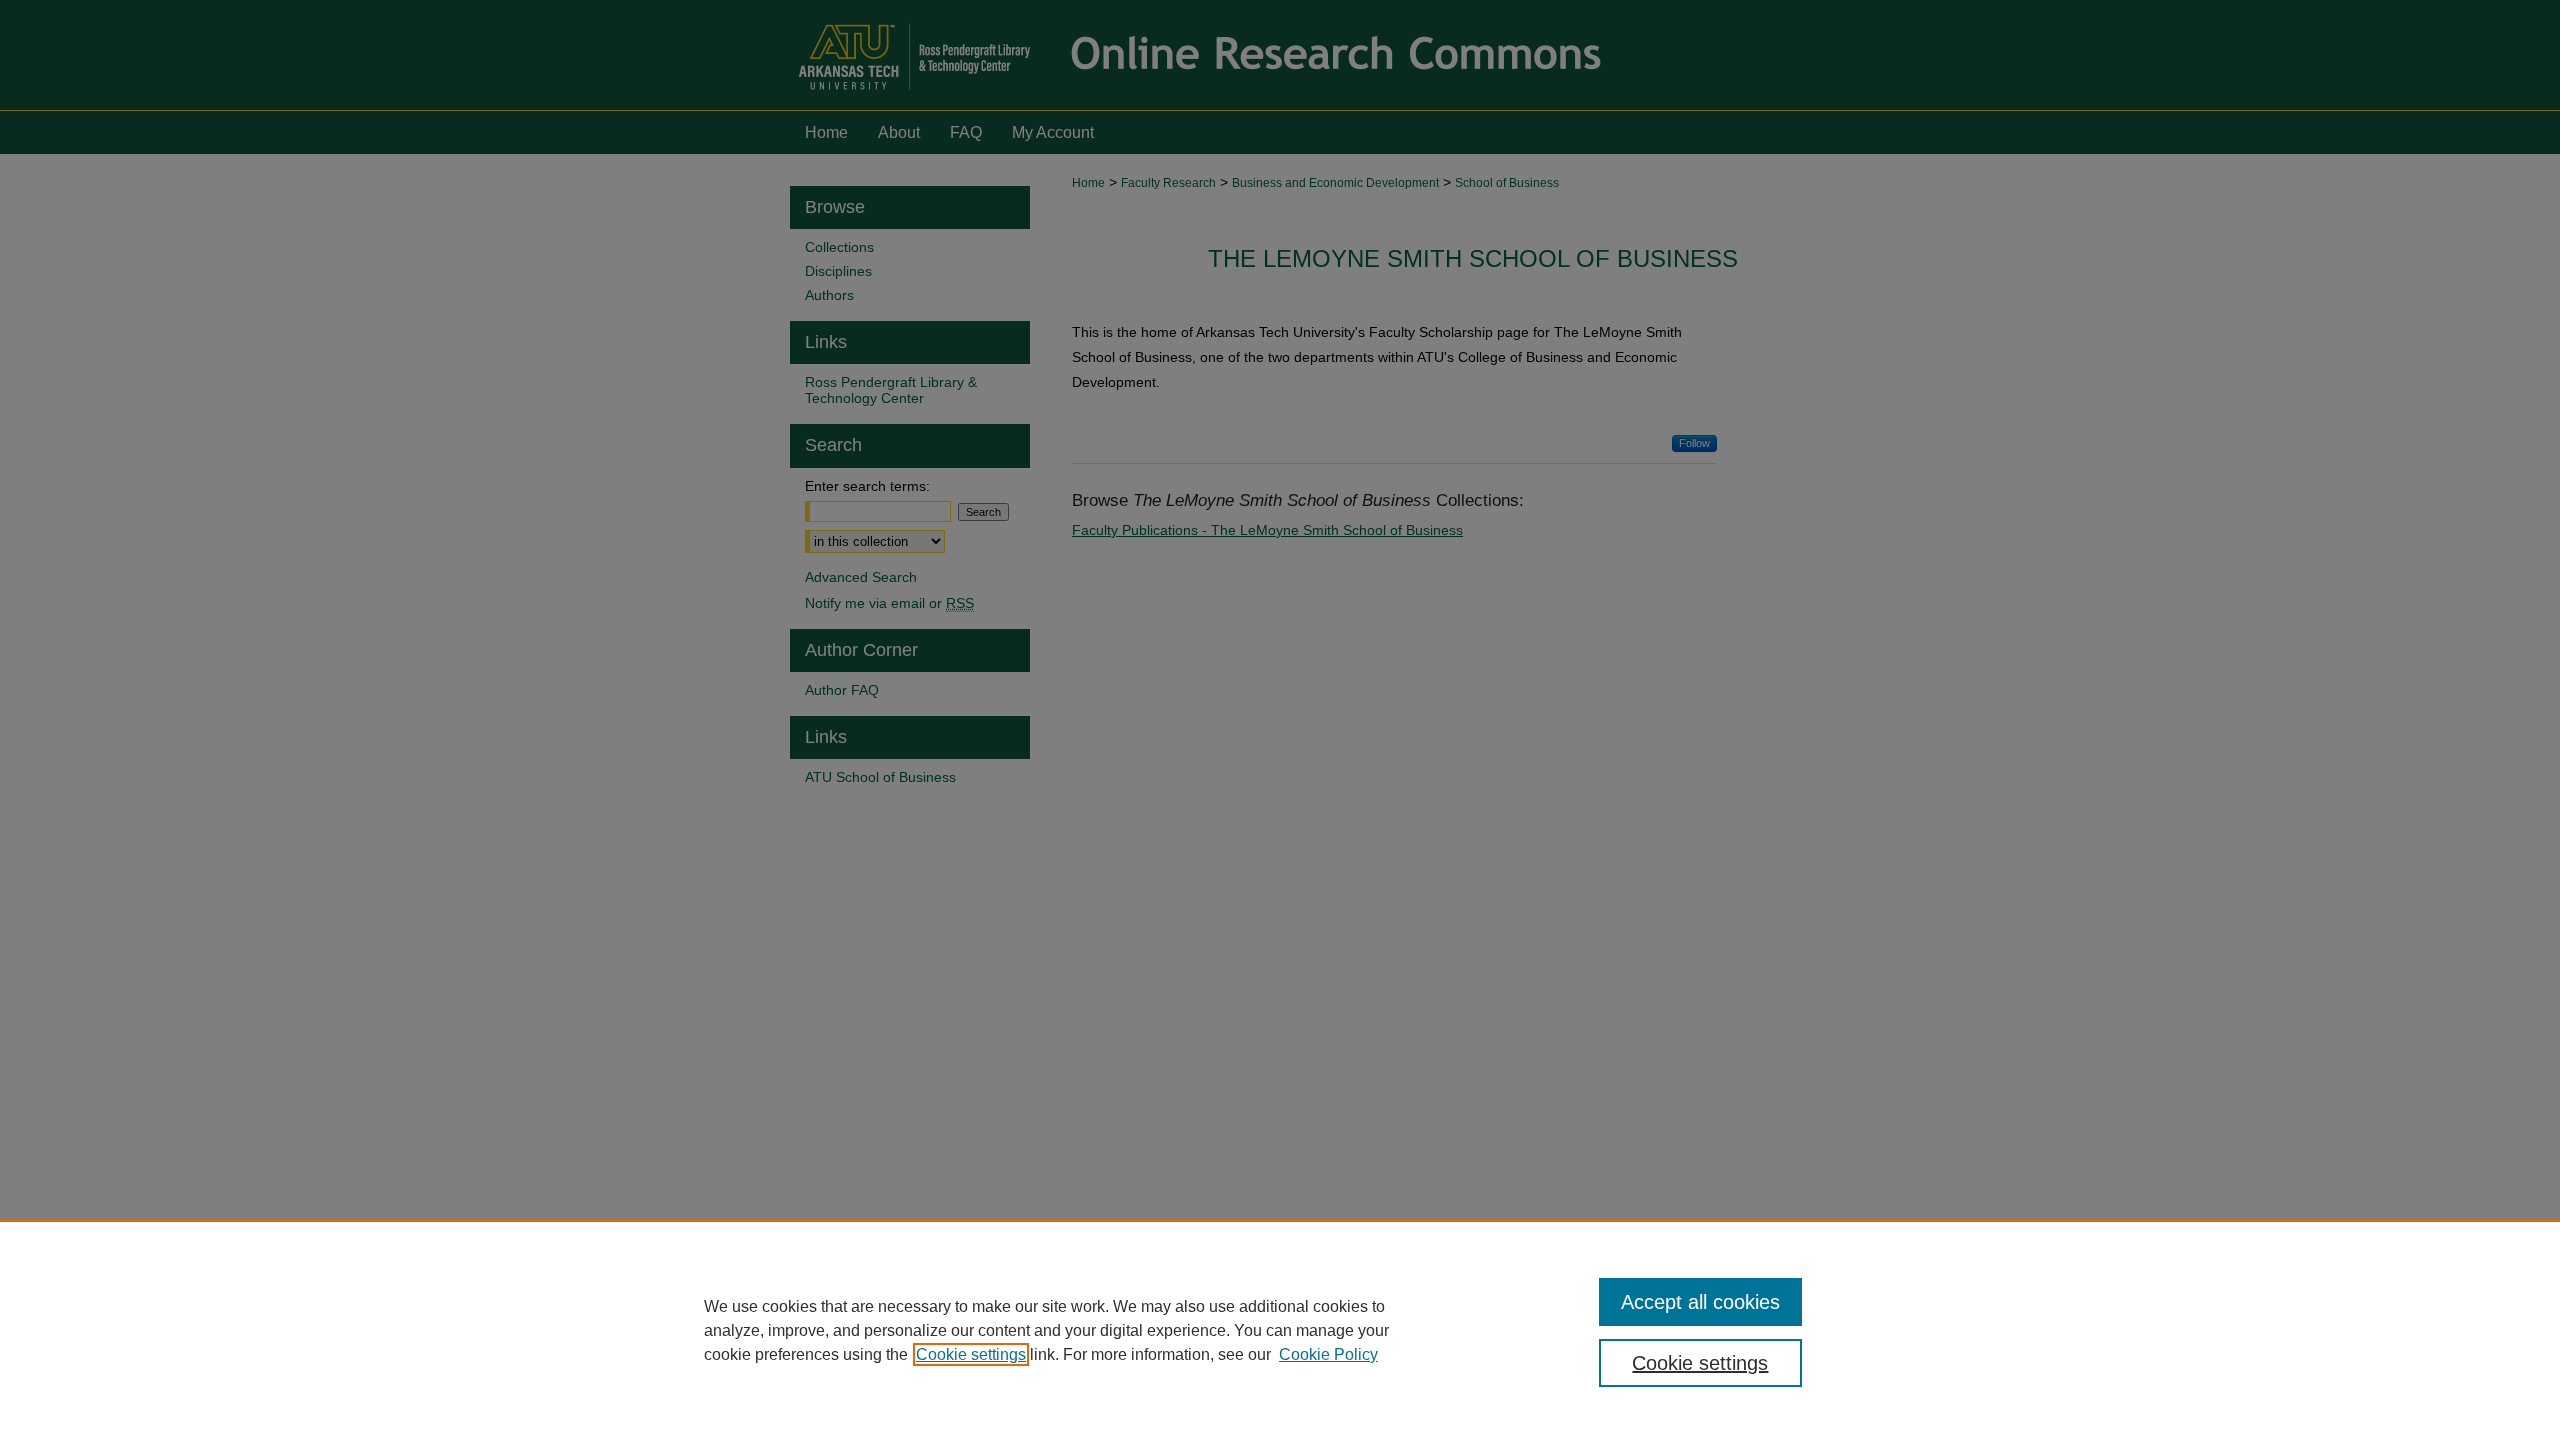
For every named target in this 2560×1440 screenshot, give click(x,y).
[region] (1280, 1330)
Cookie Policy (1328, 1354)
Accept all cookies (1700, 1302)
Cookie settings (971, 1354)
